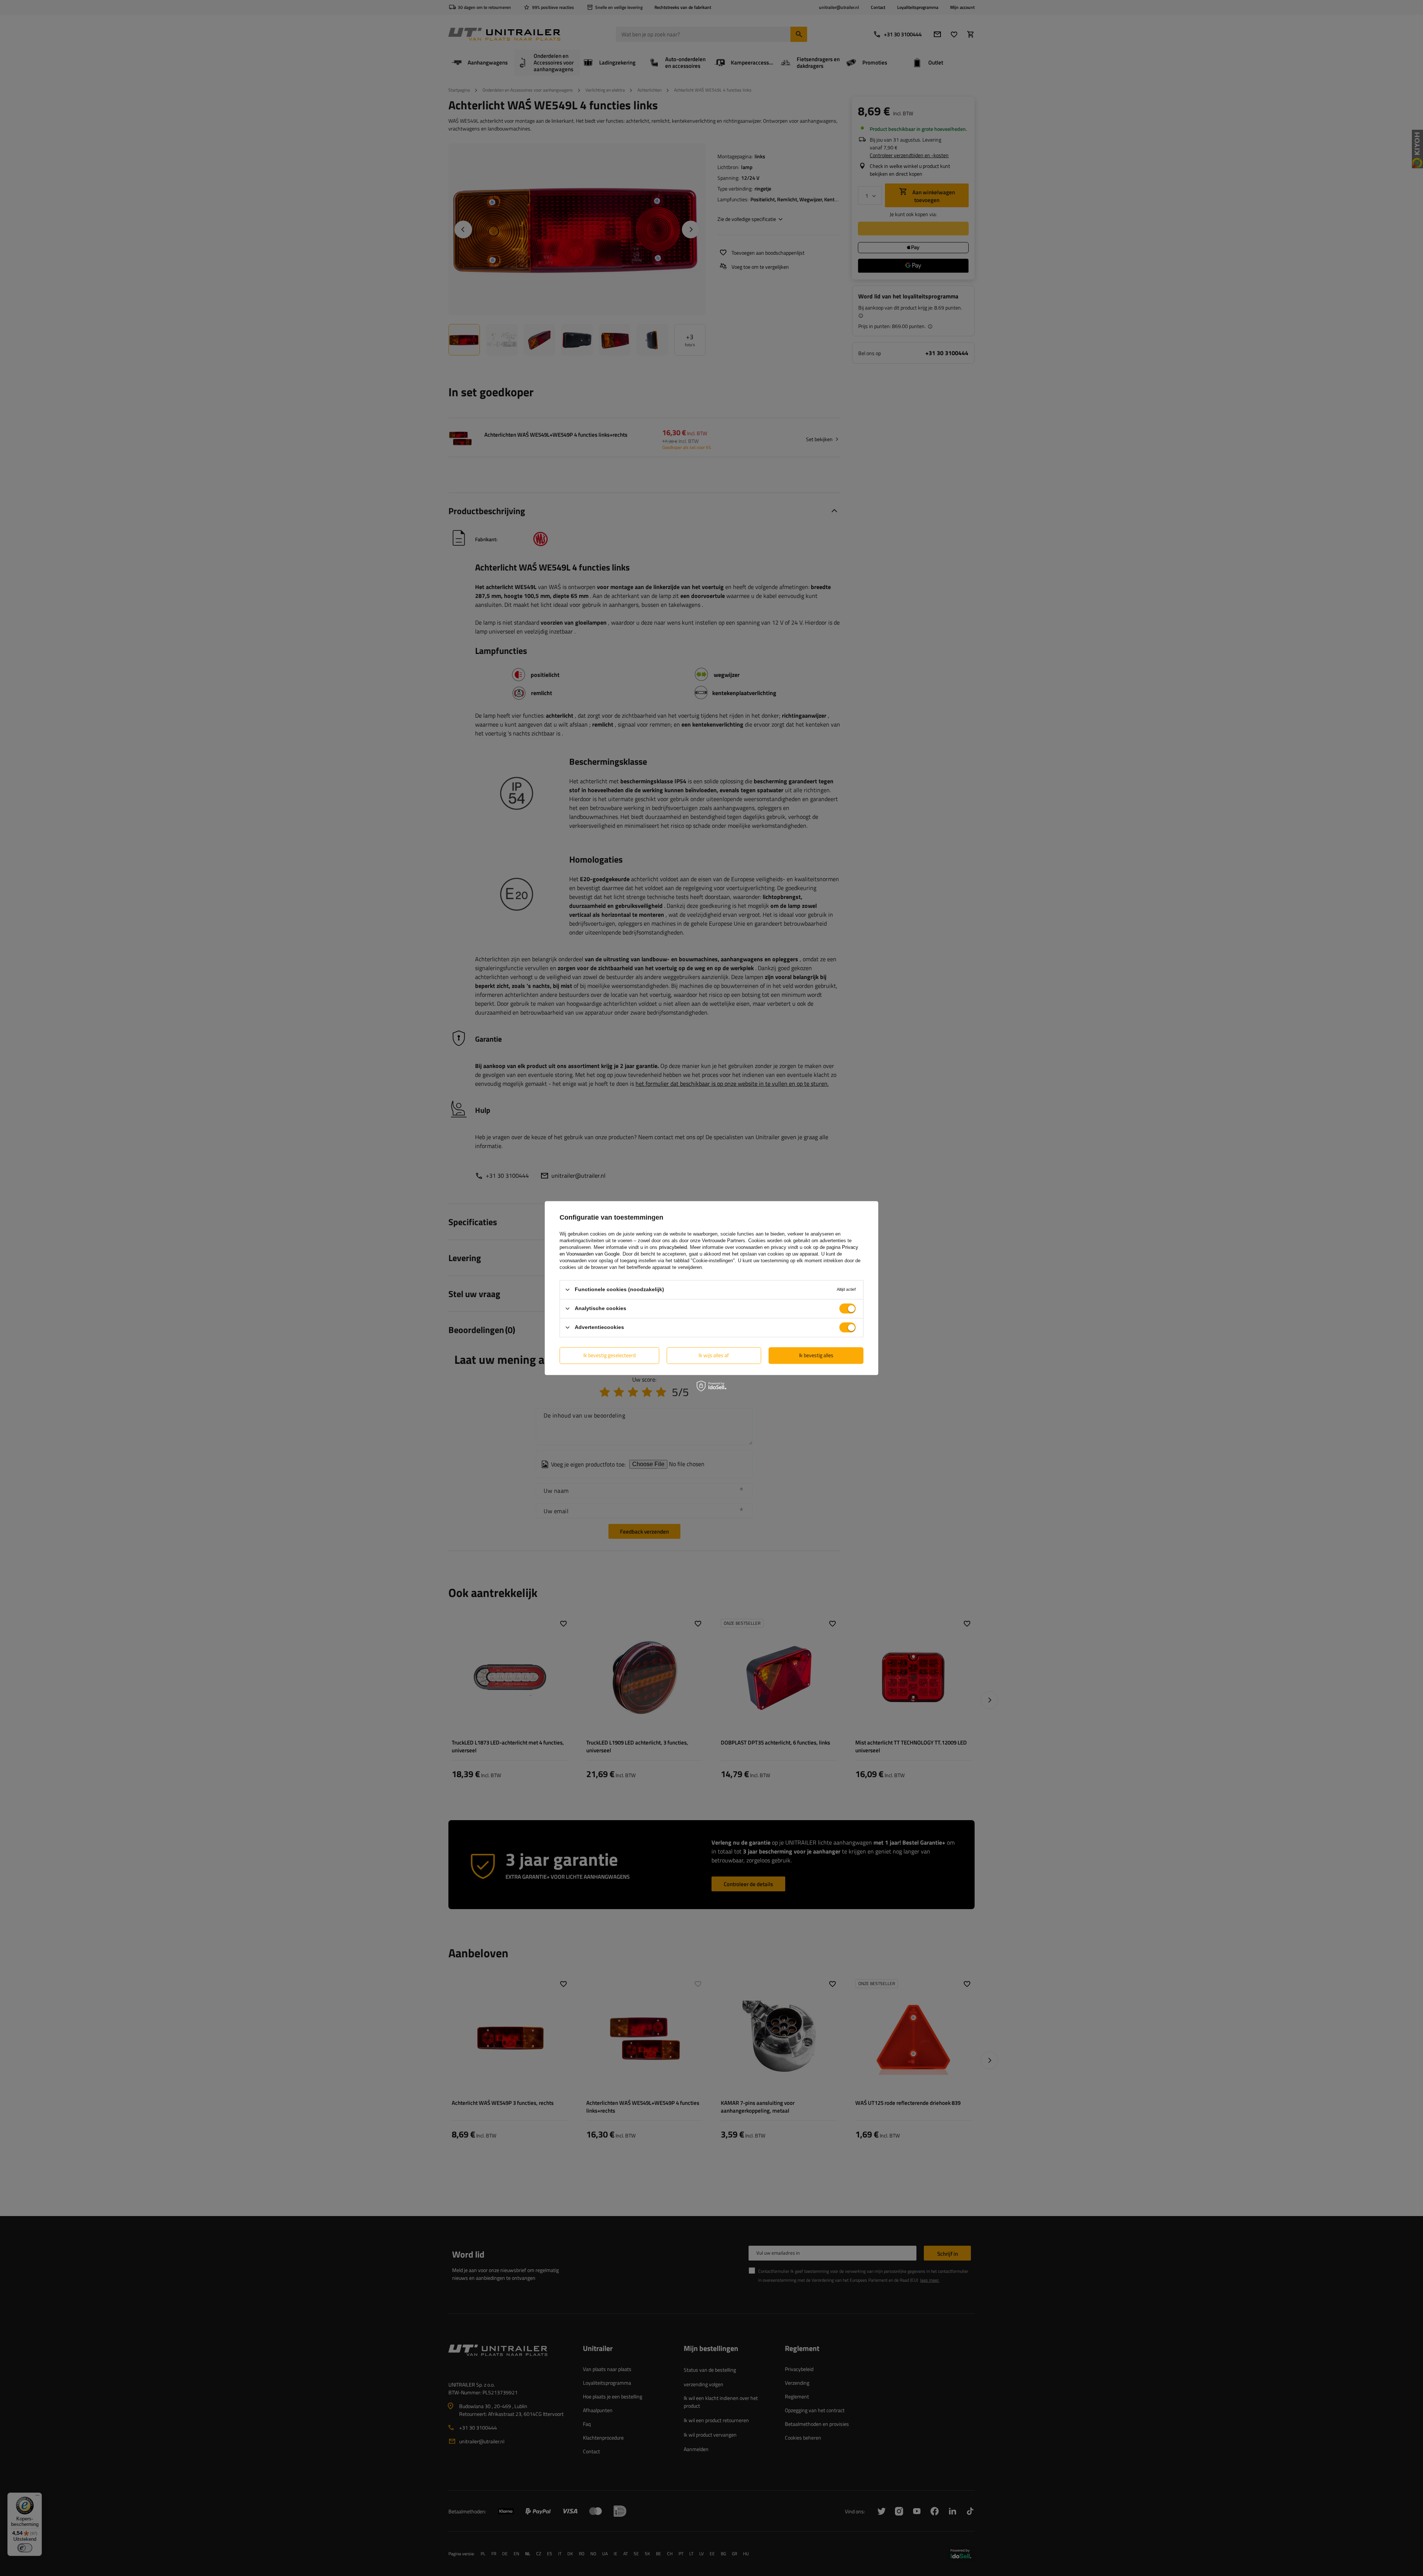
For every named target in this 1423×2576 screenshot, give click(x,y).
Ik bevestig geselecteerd (609, 1355)
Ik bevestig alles (816, 1355)
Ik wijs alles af (714, 1355)
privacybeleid (673, 1247)
